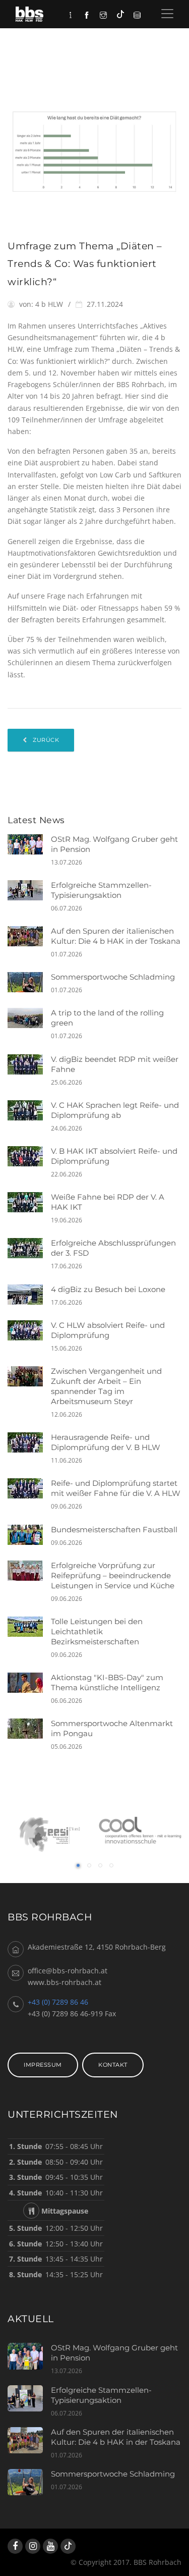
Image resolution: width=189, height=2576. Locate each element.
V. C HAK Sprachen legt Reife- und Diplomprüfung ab (115, 1110)
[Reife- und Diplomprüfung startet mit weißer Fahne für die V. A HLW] (29, 1488)
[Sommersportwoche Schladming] (29, 982)
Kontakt (113, 2065)
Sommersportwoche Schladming (113, 977)
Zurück (45, 740)
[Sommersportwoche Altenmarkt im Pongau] (29, 1729)
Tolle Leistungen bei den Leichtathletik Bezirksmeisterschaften (97, 1631)
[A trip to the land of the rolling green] (29, 1018)
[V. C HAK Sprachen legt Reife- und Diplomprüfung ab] (29, 1110)
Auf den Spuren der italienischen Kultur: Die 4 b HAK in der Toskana (116, 936)
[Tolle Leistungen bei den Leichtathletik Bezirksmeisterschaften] (29, 1627)
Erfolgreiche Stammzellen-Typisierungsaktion (101, 890)
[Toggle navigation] (167, 14)
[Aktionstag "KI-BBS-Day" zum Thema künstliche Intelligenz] (29, 1683)
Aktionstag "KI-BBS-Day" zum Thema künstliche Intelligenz (107, 1682)
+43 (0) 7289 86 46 (58, 2002)
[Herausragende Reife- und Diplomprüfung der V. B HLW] (29, 1442)
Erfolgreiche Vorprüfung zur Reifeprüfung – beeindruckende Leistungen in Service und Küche (113, 1575)
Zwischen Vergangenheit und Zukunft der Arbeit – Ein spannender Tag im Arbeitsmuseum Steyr (106, 1386)
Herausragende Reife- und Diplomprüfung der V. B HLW (106, 1442)
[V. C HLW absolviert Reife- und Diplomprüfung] (29, 1330)
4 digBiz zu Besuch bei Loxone (108, 1289)
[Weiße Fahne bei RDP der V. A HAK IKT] (29, 1202)
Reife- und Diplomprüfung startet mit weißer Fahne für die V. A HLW (116, 1488)
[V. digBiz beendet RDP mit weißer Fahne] (29, 1064)
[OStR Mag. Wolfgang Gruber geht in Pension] (29, 844)
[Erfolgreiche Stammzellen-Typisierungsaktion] (29, 890)
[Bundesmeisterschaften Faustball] (29, 1535)
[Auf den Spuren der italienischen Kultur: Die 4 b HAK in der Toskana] (29, 936)
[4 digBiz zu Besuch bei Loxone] (29, 1295)
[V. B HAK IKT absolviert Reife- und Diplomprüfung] (29, 1156)
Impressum (43, 2065)
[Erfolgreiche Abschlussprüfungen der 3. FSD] (29, 1248)
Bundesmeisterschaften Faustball (114, 1529)
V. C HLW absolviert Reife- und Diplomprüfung (108, 1330)
